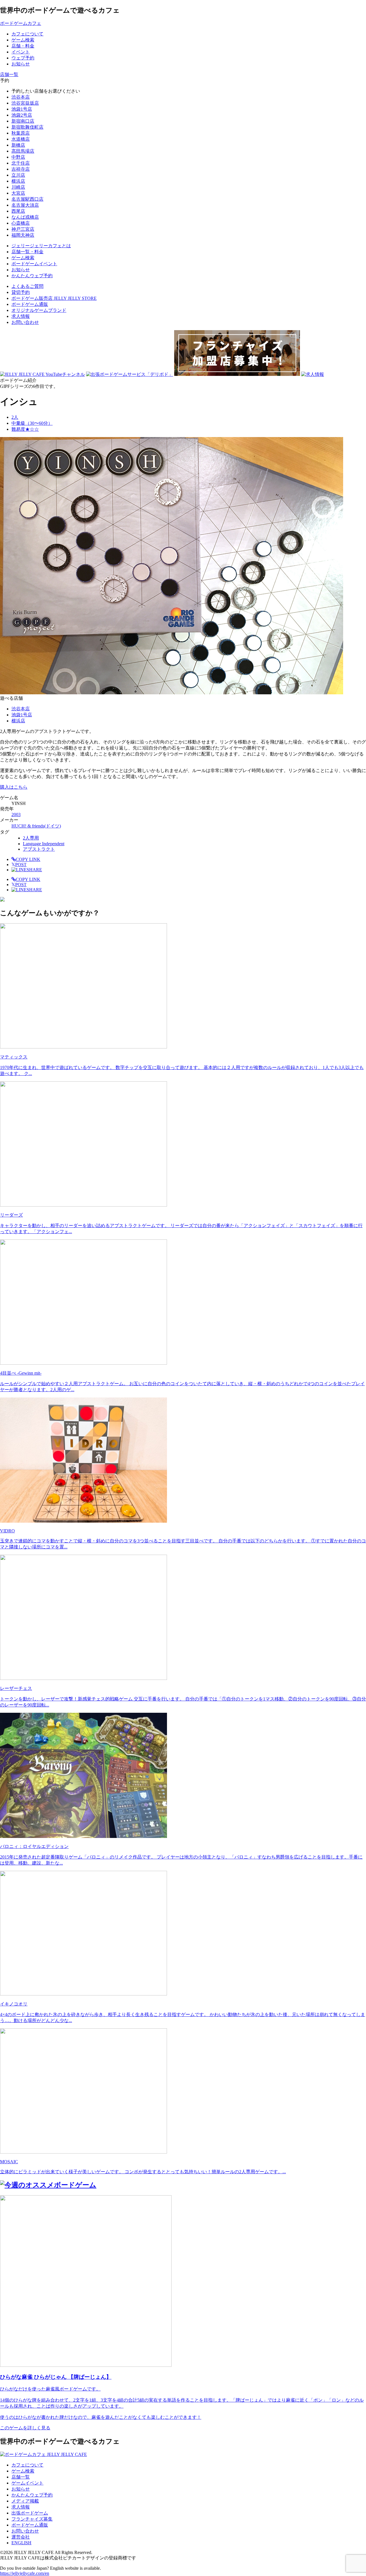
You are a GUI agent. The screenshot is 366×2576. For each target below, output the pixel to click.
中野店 (18, 157)
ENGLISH (21, 2543)
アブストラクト (39, 849)
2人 (15, 417)
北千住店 (21, 163)
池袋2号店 (22, 115)
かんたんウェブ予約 (32, 2495)
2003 (16, 815)
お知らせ (21, 2489)
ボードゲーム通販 (30, 304)
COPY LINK (28, 859)
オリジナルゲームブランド (39, 310)
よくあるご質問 (27, 286)
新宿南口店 (23, 121)
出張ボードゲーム (30, 2513)
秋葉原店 (21, 133)
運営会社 (21, 2537)
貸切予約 (21, 292)
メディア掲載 (25, 2501)
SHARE (34, 870)
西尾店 (18, 211)
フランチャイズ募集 (32, 2519)
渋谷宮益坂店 (25, 103)
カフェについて (27, 2465)
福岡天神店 (23, 235)
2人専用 (31, 838)
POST (19, 865)
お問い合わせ (25, 322)
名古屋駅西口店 (27, 199)
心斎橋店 (21, 223)
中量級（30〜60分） (32, 423)
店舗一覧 (21, 2477)
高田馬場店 (23, 151)
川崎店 (18, 187)
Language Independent (44, 844)
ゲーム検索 (23, 2471)
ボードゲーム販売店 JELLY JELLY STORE (54, 298)
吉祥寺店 (21, 169)
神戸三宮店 (23, 229)
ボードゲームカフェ (21, 23)
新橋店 (18, 145)
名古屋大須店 (25, 205)
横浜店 (18, 181)
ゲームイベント (27, 2483)
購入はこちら (14, 787)
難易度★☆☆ (25, 429)
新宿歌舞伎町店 (27, 127)
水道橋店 (21, 139)
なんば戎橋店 (25, 217)
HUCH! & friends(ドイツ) (36, 826)
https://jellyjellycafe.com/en (25, 2573)
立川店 (18, 175)
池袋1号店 (22, 109)
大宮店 (18, 193)
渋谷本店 (21, 97)
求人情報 (21, 316)
